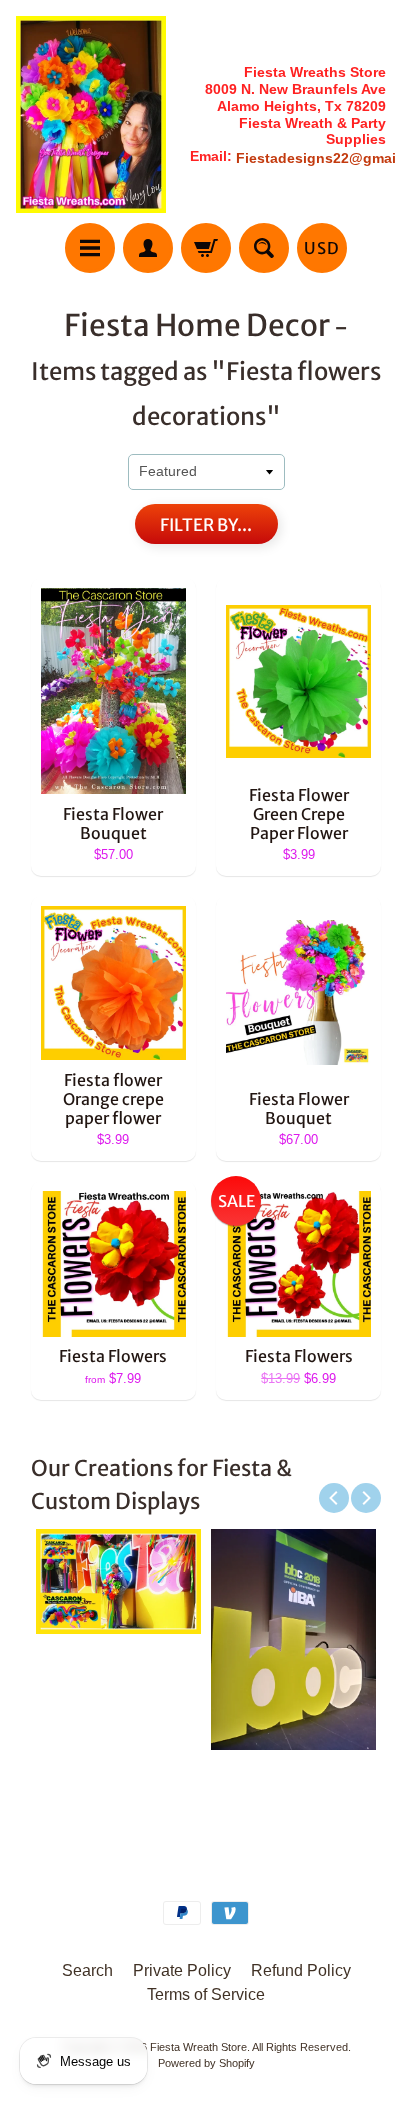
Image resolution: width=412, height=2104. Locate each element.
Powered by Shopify (206, 2063)
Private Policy (182, 1970)
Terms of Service (206, 1994)
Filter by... (206, 525)
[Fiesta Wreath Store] (91, 114)
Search (87, 1970)
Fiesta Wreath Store (198, 2047)
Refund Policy (301, 1970)
